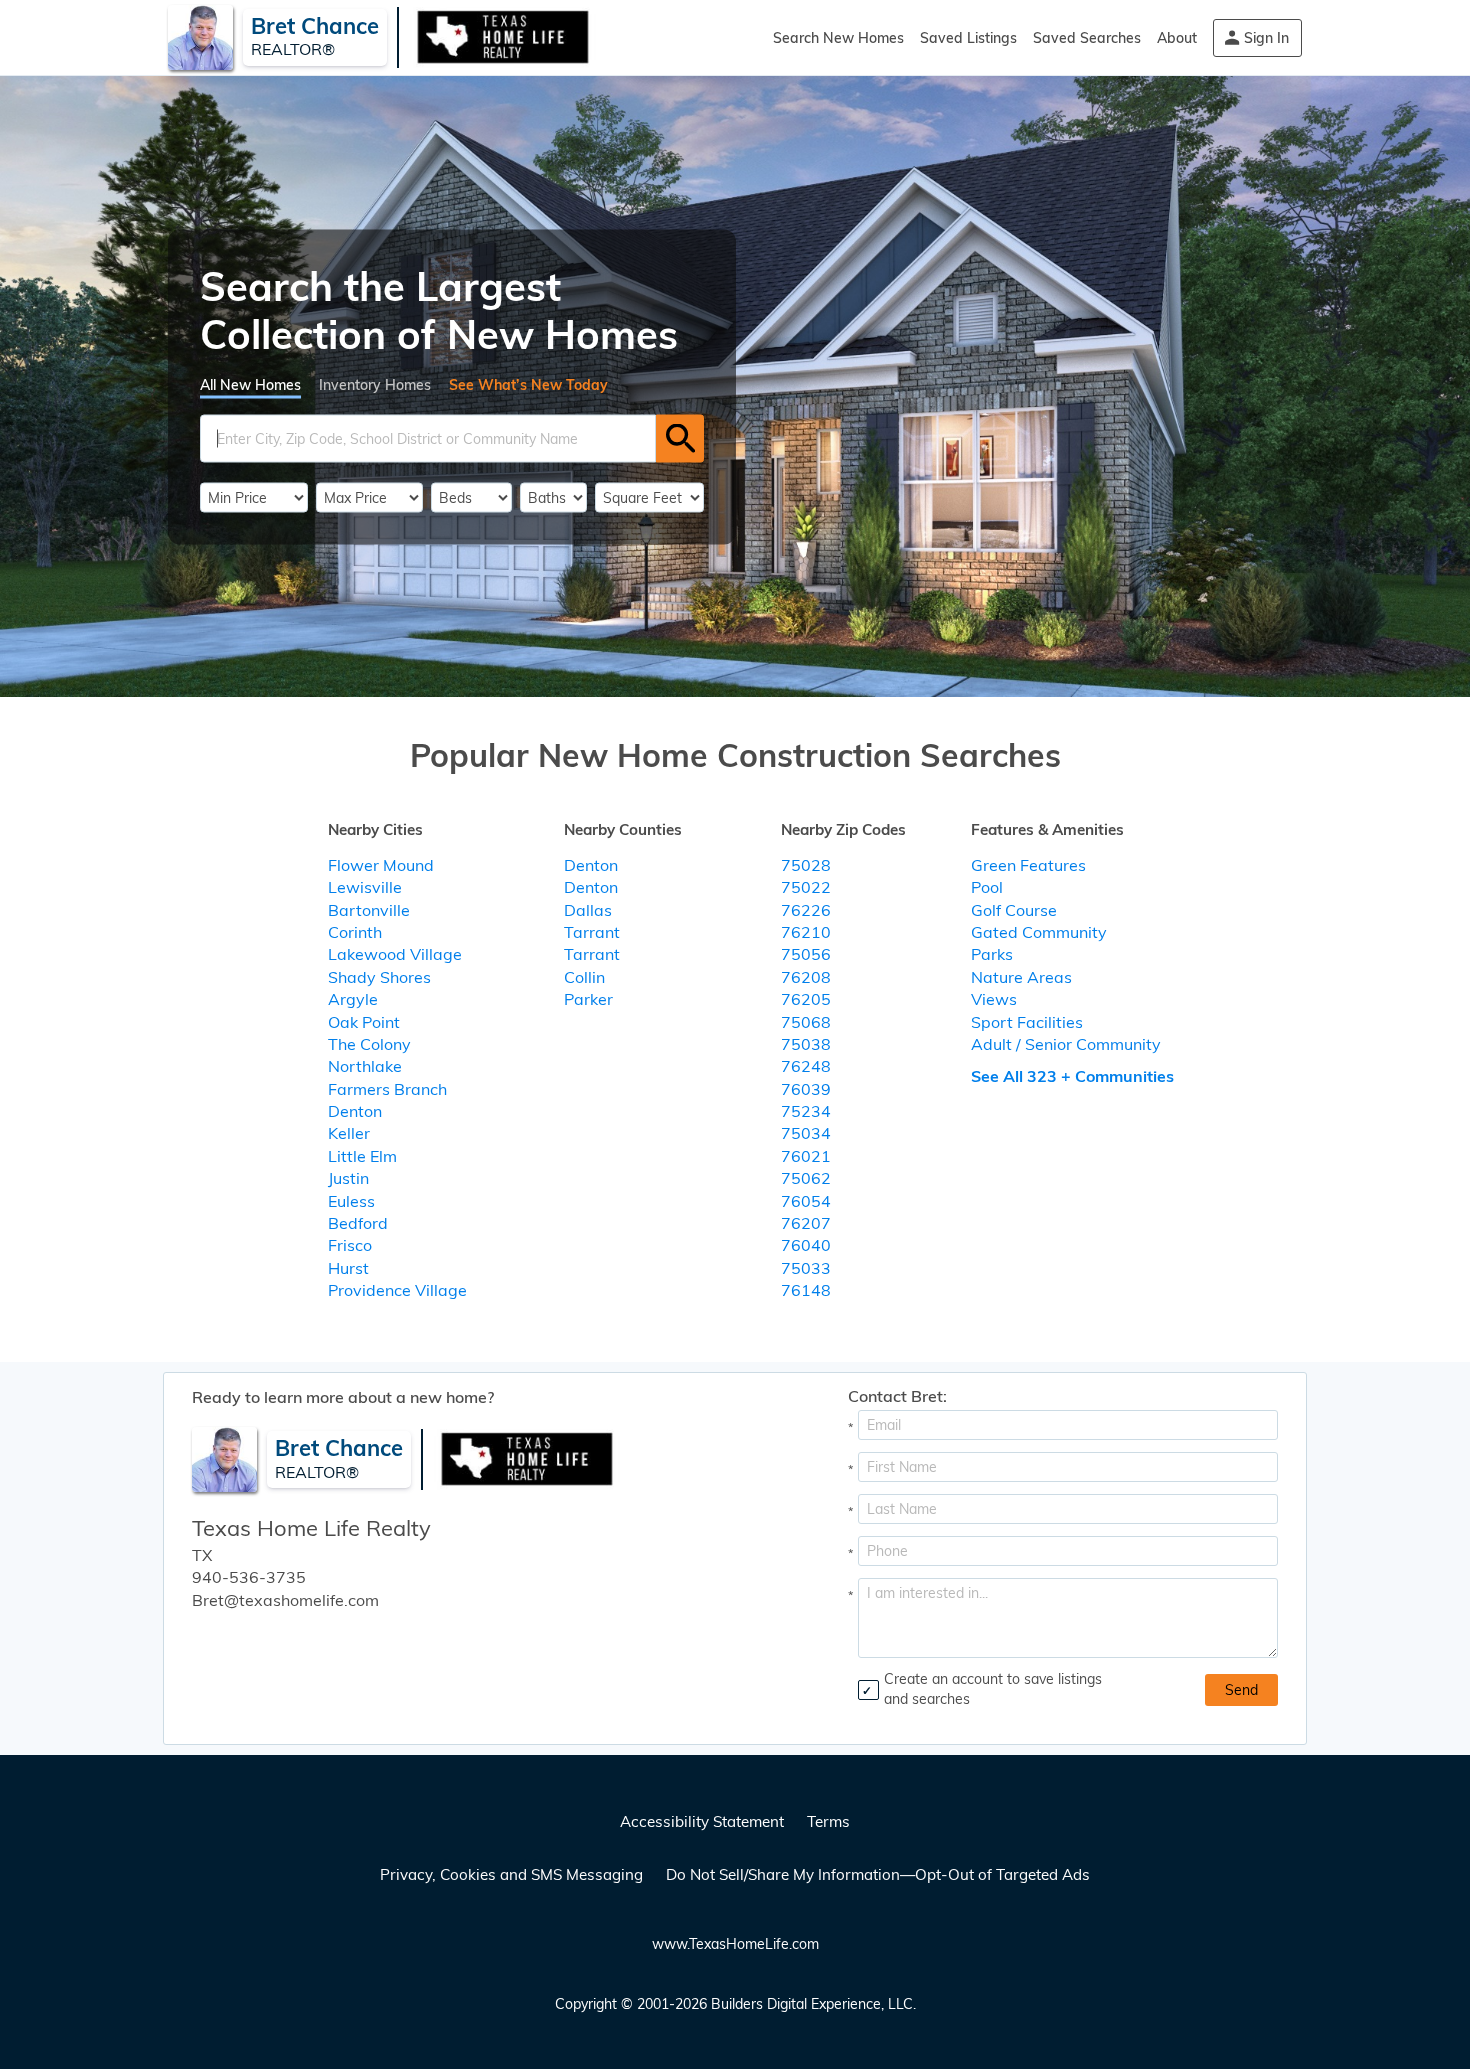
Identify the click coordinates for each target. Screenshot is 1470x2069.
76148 (806, 1290)
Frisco (350, 1245)
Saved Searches (1087, 38)
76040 (806, 1245)
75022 (806, 887)
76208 (806, 977)
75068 (806, 1022)
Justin (348, 1178)
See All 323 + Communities (1072, 1076)
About (1177, 38)
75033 (806, 1268)
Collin (584, 977)
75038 (806, 1044)
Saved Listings (968, 38)
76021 (806, 1156)
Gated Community (1039, 932)
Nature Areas (1021, 977)
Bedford (358, 1223)
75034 (806, 1133)
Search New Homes (838, 38)
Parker (588, 999)
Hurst (348, 1268)
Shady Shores (379, 977)
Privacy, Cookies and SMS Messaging (511, 1874)
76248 (806, 1066)
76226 (806, 910)
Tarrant (592, 932)
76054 (806, 1201)
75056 (806, 954)
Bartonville (369, 910)
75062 (806, 1178)
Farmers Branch (387, 1089)
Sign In (1266, 38)
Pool (987, 887)
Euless (351, 1201)
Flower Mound (381, 865)
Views (994, 999)
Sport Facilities (1027, 1022)
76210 (806, 932)
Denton (355, 1111)
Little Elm (362, 1156)
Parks (992, 954)
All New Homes (250, 384)
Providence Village (397, 1290)
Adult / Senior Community (1066, 1044)
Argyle (353, 999)
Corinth (355, 932)
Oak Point (364, 1022)
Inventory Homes (375, 384)
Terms (828, 1821)
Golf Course (1014, 910)
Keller (349, 1133)
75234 (806, 1111)
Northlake (365, 1066)
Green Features (1028, 865)
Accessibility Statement (702, 1821)
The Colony (369, 1044)
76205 (806, 999)
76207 (806, 1223)
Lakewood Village (395, 954)
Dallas (588, 910)
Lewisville (365, 887)
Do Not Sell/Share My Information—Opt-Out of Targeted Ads (878, 1874)
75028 (806, 865)
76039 (806, 1089)
